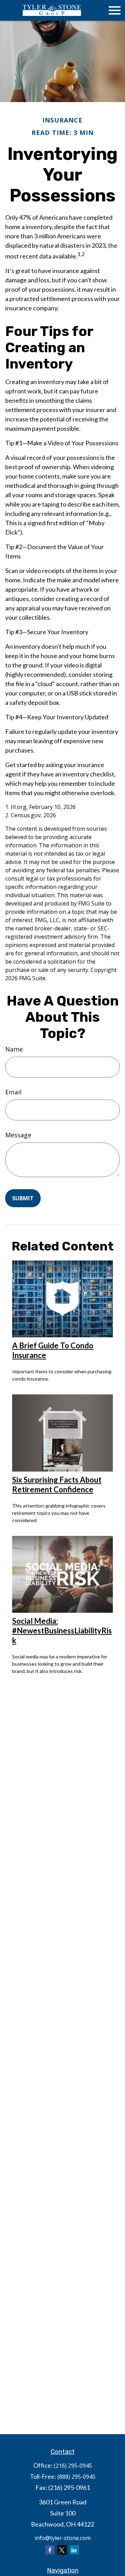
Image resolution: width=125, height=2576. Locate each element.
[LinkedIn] (74, 2550)
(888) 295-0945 (76, 2477)
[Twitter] (62, 2550)
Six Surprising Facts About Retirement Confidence (57, 1485)
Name (14, 1049)
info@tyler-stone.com (63, 2538)
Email (13, 1092)
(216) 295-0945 (73, 2466)
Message (18, 1135)
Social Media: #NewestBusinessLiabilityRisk (62, 1631)
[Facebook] (50, 2550)
